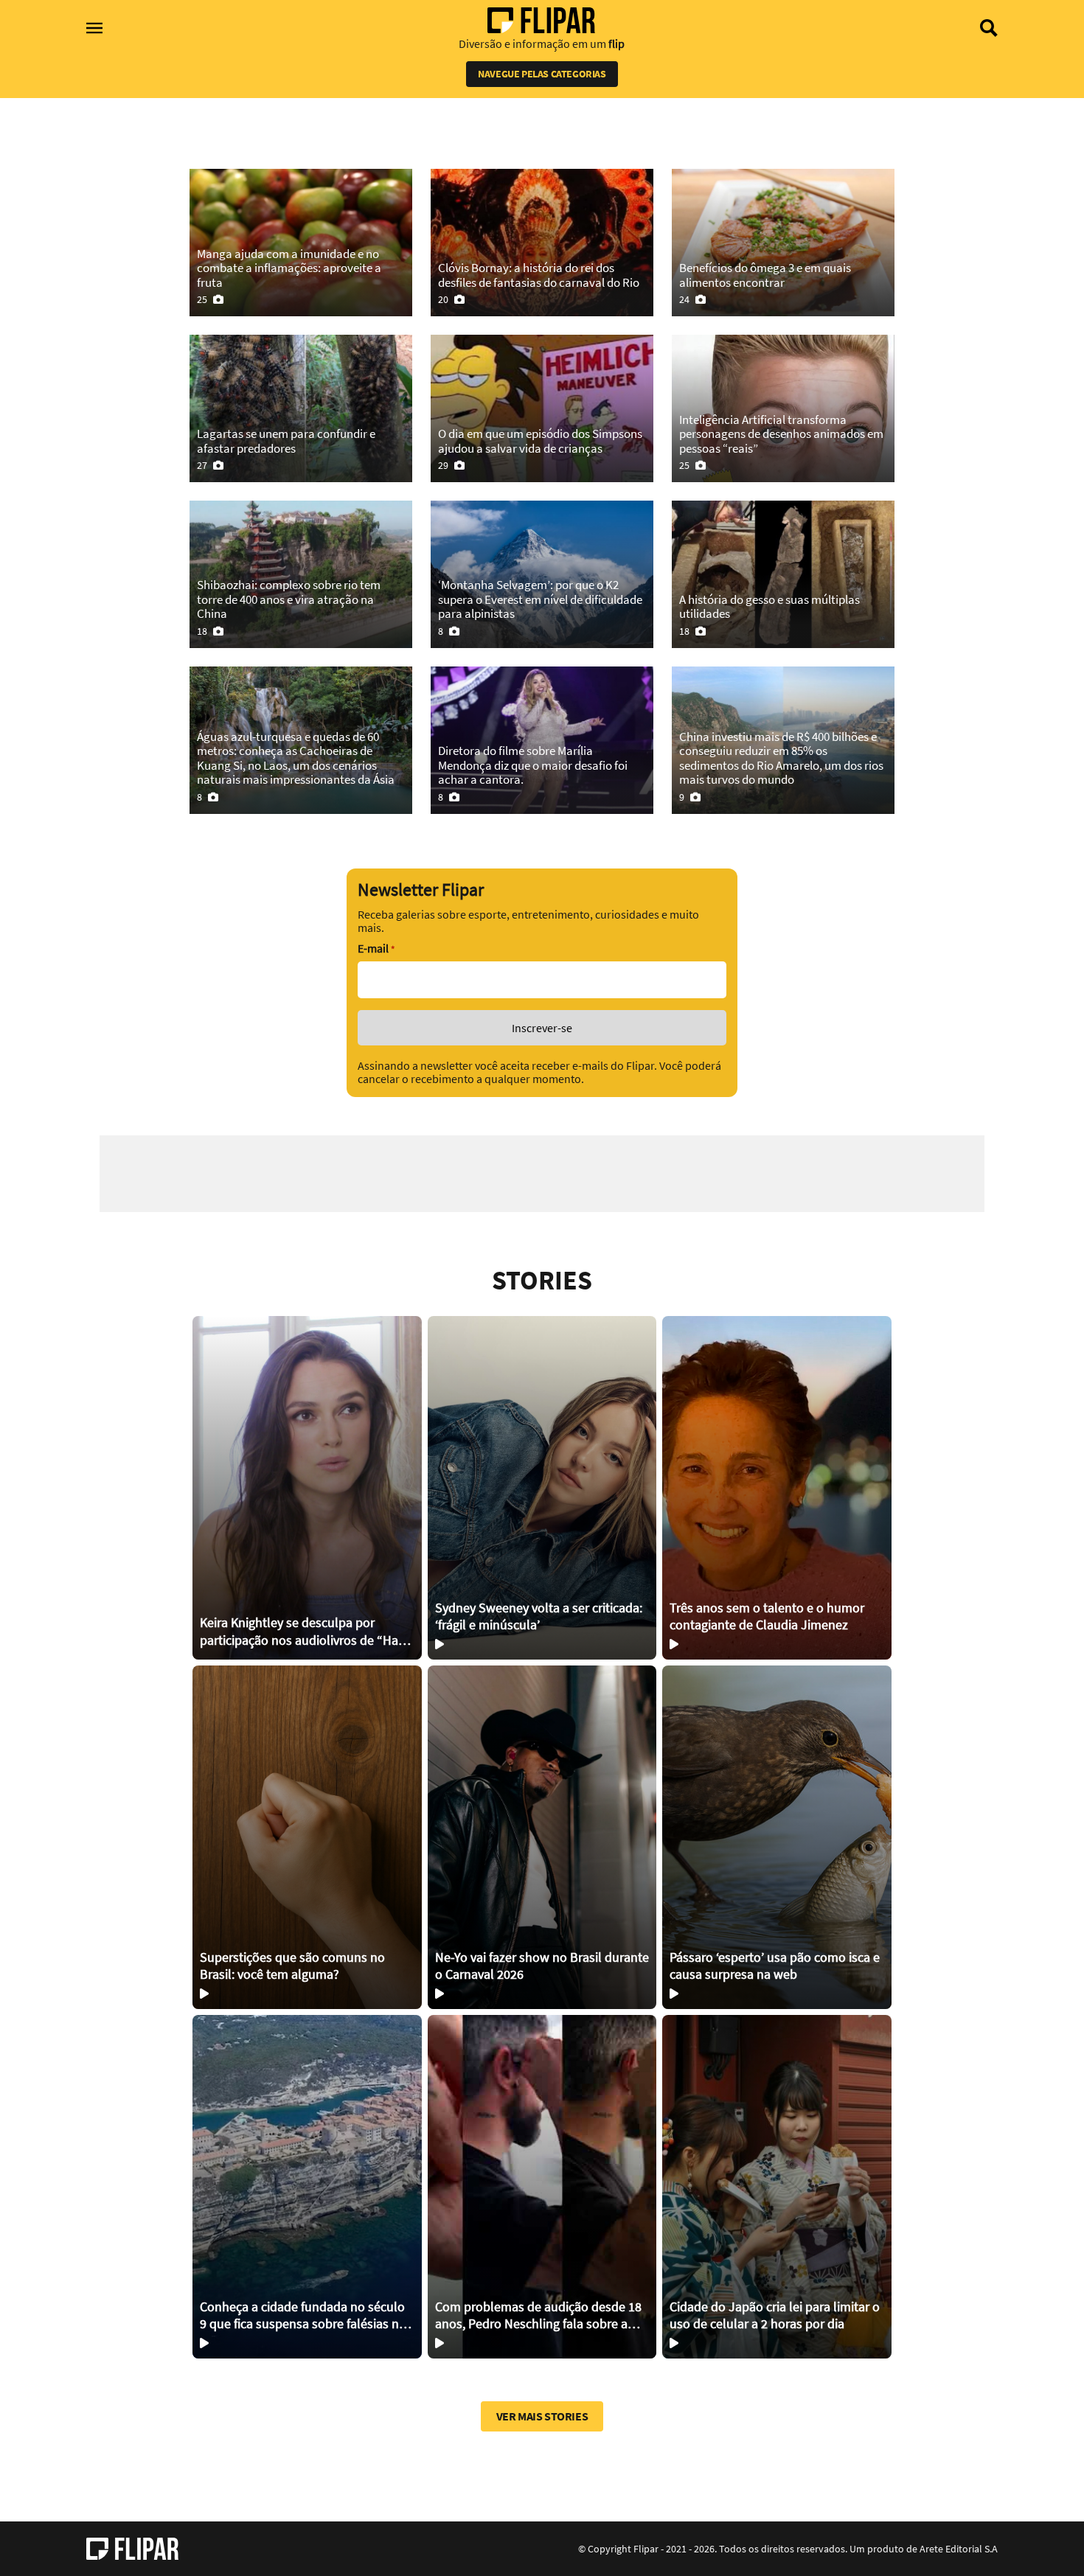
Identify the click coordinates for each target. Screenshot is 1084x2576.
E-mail (376, 948)
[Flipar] (132, 2549)
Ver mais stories (542, 2416)
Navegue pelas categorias (542, 74)
